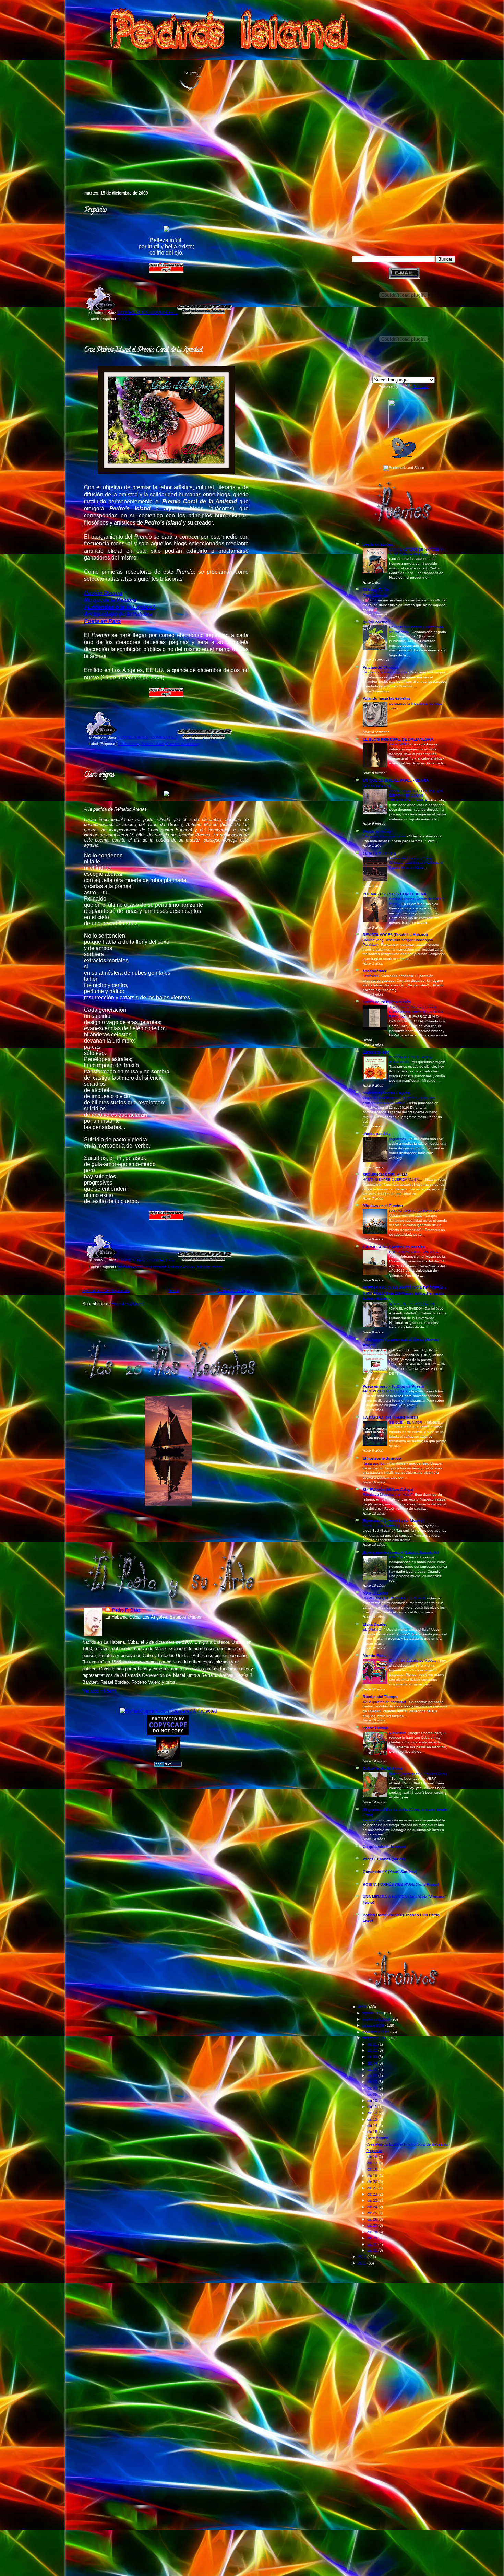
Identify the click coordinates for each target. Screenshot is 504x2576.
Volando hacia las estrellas (387, 698)
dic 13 (373, 2119)
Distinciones (128, 744)
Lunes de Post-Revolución (387, 1002)
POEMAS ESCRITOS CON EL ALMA (395, 894)
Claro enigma (99, 775)
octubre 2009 (374, 2025)
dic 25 (373, 2213)
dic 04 (373, 2063)
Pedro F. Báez (126, 1610)
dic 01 (373, 2044)
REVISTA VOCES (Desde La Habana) (395, 935)
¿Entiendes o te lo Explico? (120, 607)
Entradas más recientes (106, 1290)
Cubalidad (398, 1733)
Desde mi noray (377, 831)
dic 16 (373, 2157)
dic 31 (373, 2250)
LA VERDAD (399, 744)
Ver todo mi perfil (99, 1691)
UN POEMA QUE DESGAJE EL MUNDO (395, 1598)
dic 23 (373, 2200)
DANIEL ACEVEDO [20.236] (412, 1304)
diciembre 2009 (376, 2038)
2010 (363, 2257)
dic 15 (373, 2132)
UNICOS (396, 1557)
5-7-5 (123, 319)
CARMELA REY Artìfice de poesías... (395, 1247)
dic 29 (373, 2238)
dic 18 (373, 2169)
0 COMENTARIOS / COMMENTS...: (147, 1260)
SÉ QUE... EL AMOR (406, 1422)
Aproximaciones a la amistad (142, 1267)
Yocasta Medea (210, 1267)
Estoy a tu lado (376, 1052)
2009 (363, 2007)
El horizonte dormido (382, 1458)
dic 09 (373, 2094)
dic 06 (373, 2075)
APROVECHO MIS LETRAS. (386, 1391)
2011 (363, 2263)
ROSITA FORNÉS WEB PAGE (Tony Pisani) (401, 1884)
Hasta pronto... (375, 1463)
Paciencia (371, 1820)
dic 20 (373, 2182)
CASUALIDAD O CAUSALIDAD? (415, 1211)
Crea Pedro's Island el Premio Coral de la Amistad (143, 350)
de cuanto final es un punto (385, 672)
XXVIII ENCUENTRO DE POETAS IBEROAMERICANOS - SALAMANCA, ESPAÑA (416, 796)
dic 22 (373, 2194)
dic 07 (373, 2082)
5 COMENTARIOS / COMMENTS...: (147, 737)
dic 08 (373, 2088)
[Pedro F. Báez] (404, 427)
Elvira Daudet (375, 1624)
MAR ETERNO (375, 1593)
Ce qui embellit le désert (385, 1847)
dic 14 (373, 2126)
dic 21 (373, 2188)
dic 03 (373, 2057)
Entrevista (371, 976)
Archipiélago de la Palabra (118, 614)
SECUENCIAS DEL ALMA (385, 1175)
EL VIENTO (373, 1629)
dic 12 (373, 2113)
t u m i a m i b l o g (379, 853)
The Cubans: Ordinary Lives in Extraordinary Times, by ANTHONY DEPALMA (416, 1012)
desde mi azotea (377, 544)
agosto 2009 (373, 2013)
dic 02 (373, 2050)
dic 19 (373, 2176)
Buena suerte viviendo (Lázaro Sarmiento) (401, 1552)
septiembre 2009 (377, 2019)
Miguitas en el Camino (383, 1206)
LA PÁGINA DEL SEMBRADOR (390, 1418)
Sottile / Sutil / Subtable (382, 1526)
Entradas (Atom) (127, 1304)
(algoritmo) (398, 1139)
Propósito (95, 210)
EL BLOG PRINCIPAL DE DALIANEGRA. (399, 739)
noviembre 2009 (376, 2032)
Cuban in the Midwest (382, 1769)
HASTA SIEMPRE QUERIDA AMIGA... (393, 1180)
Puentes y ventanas (183, 744)
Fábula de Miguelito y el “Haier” (388, 1495)
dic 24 (373, 2207)
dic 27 (373, 2225)
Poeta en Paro (102, 621)
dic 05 (373, 2069)
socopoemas (374, 971)
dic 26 (373, 2219)
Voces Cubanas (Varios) (384, 1859)
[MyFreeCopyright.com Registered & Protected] (168, 1711)
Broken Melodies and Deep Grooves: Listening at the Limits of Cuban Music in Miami (416, 863)
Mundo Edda (374, 1656)
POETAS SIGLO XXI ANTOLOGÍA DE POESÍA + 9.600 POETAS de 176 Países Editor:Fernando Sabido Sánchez (405, 1293)
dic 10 (373, 2101)
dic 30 (373, 2244)
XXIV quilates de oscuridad (385, 1702)
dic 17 (373, 2163)
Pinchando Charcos (381, 667)
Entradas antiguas (236, 1290)
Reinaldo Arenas (181, 1267)
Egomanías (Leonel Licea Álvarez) (393, 1521)
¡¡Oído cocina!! (376, 622)
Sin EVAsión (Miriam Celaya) (388, 1490)
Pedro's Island (72, 161)
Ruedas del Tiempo (380, 1697)
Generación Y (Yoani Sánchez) (390, 1872)
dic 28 (373, 2232)
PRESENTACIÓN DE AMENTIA (414, 1252)
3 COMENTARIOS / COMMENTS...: (147, 313)
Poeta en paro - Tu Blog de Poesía (393, 1386)
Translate (421, 387)
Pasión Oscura (103, 593)
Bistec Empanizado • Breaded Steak (418, 1774)
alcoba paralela (376, 1134)
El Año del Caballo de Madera (413, 1661)
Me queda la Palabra (110, 600)
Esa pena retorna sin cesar (385, 836)
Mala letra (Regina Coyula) (386, 1093)
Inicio (174, 1290)
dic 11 (373, 2107)
